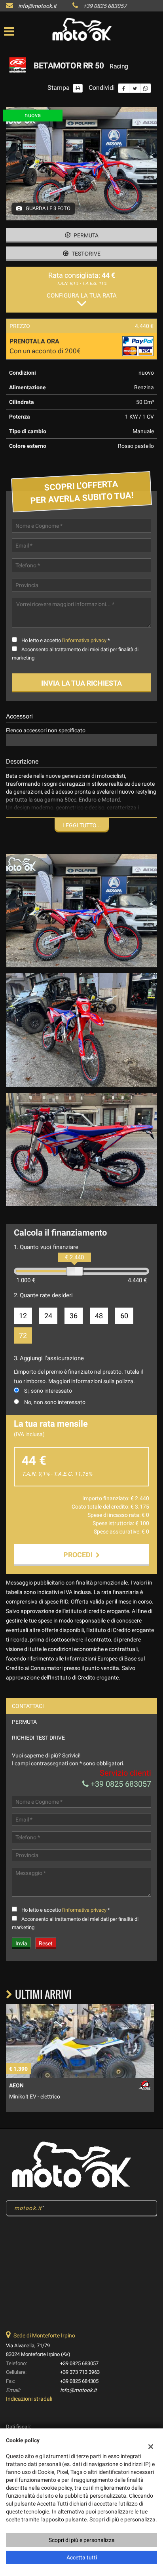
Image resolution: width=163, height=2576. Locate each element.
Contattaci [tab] (28, 1706)
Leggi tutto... (82, 825)
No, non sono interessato (55, 1402)
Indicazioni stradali (29, 2399)
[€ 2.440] (75, 1271)
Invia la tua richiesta (81, 683)
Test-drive (85, 254)
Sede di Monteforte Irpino (44, 2335)
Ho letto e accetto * (66, 640)
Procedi (80, 1555)
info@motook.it (37, 6)
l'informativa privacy (84, 640)
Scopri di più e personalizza (82, 2540)
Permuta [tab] (24, 1722)
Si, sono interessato (48, 1391)
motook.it (28, 2208)
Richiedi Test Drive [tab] (38, 1738)
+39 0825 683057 (105, 6)
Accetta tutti (82, 2557)
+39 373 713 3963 (80, 2372)
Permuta (85, 235)
